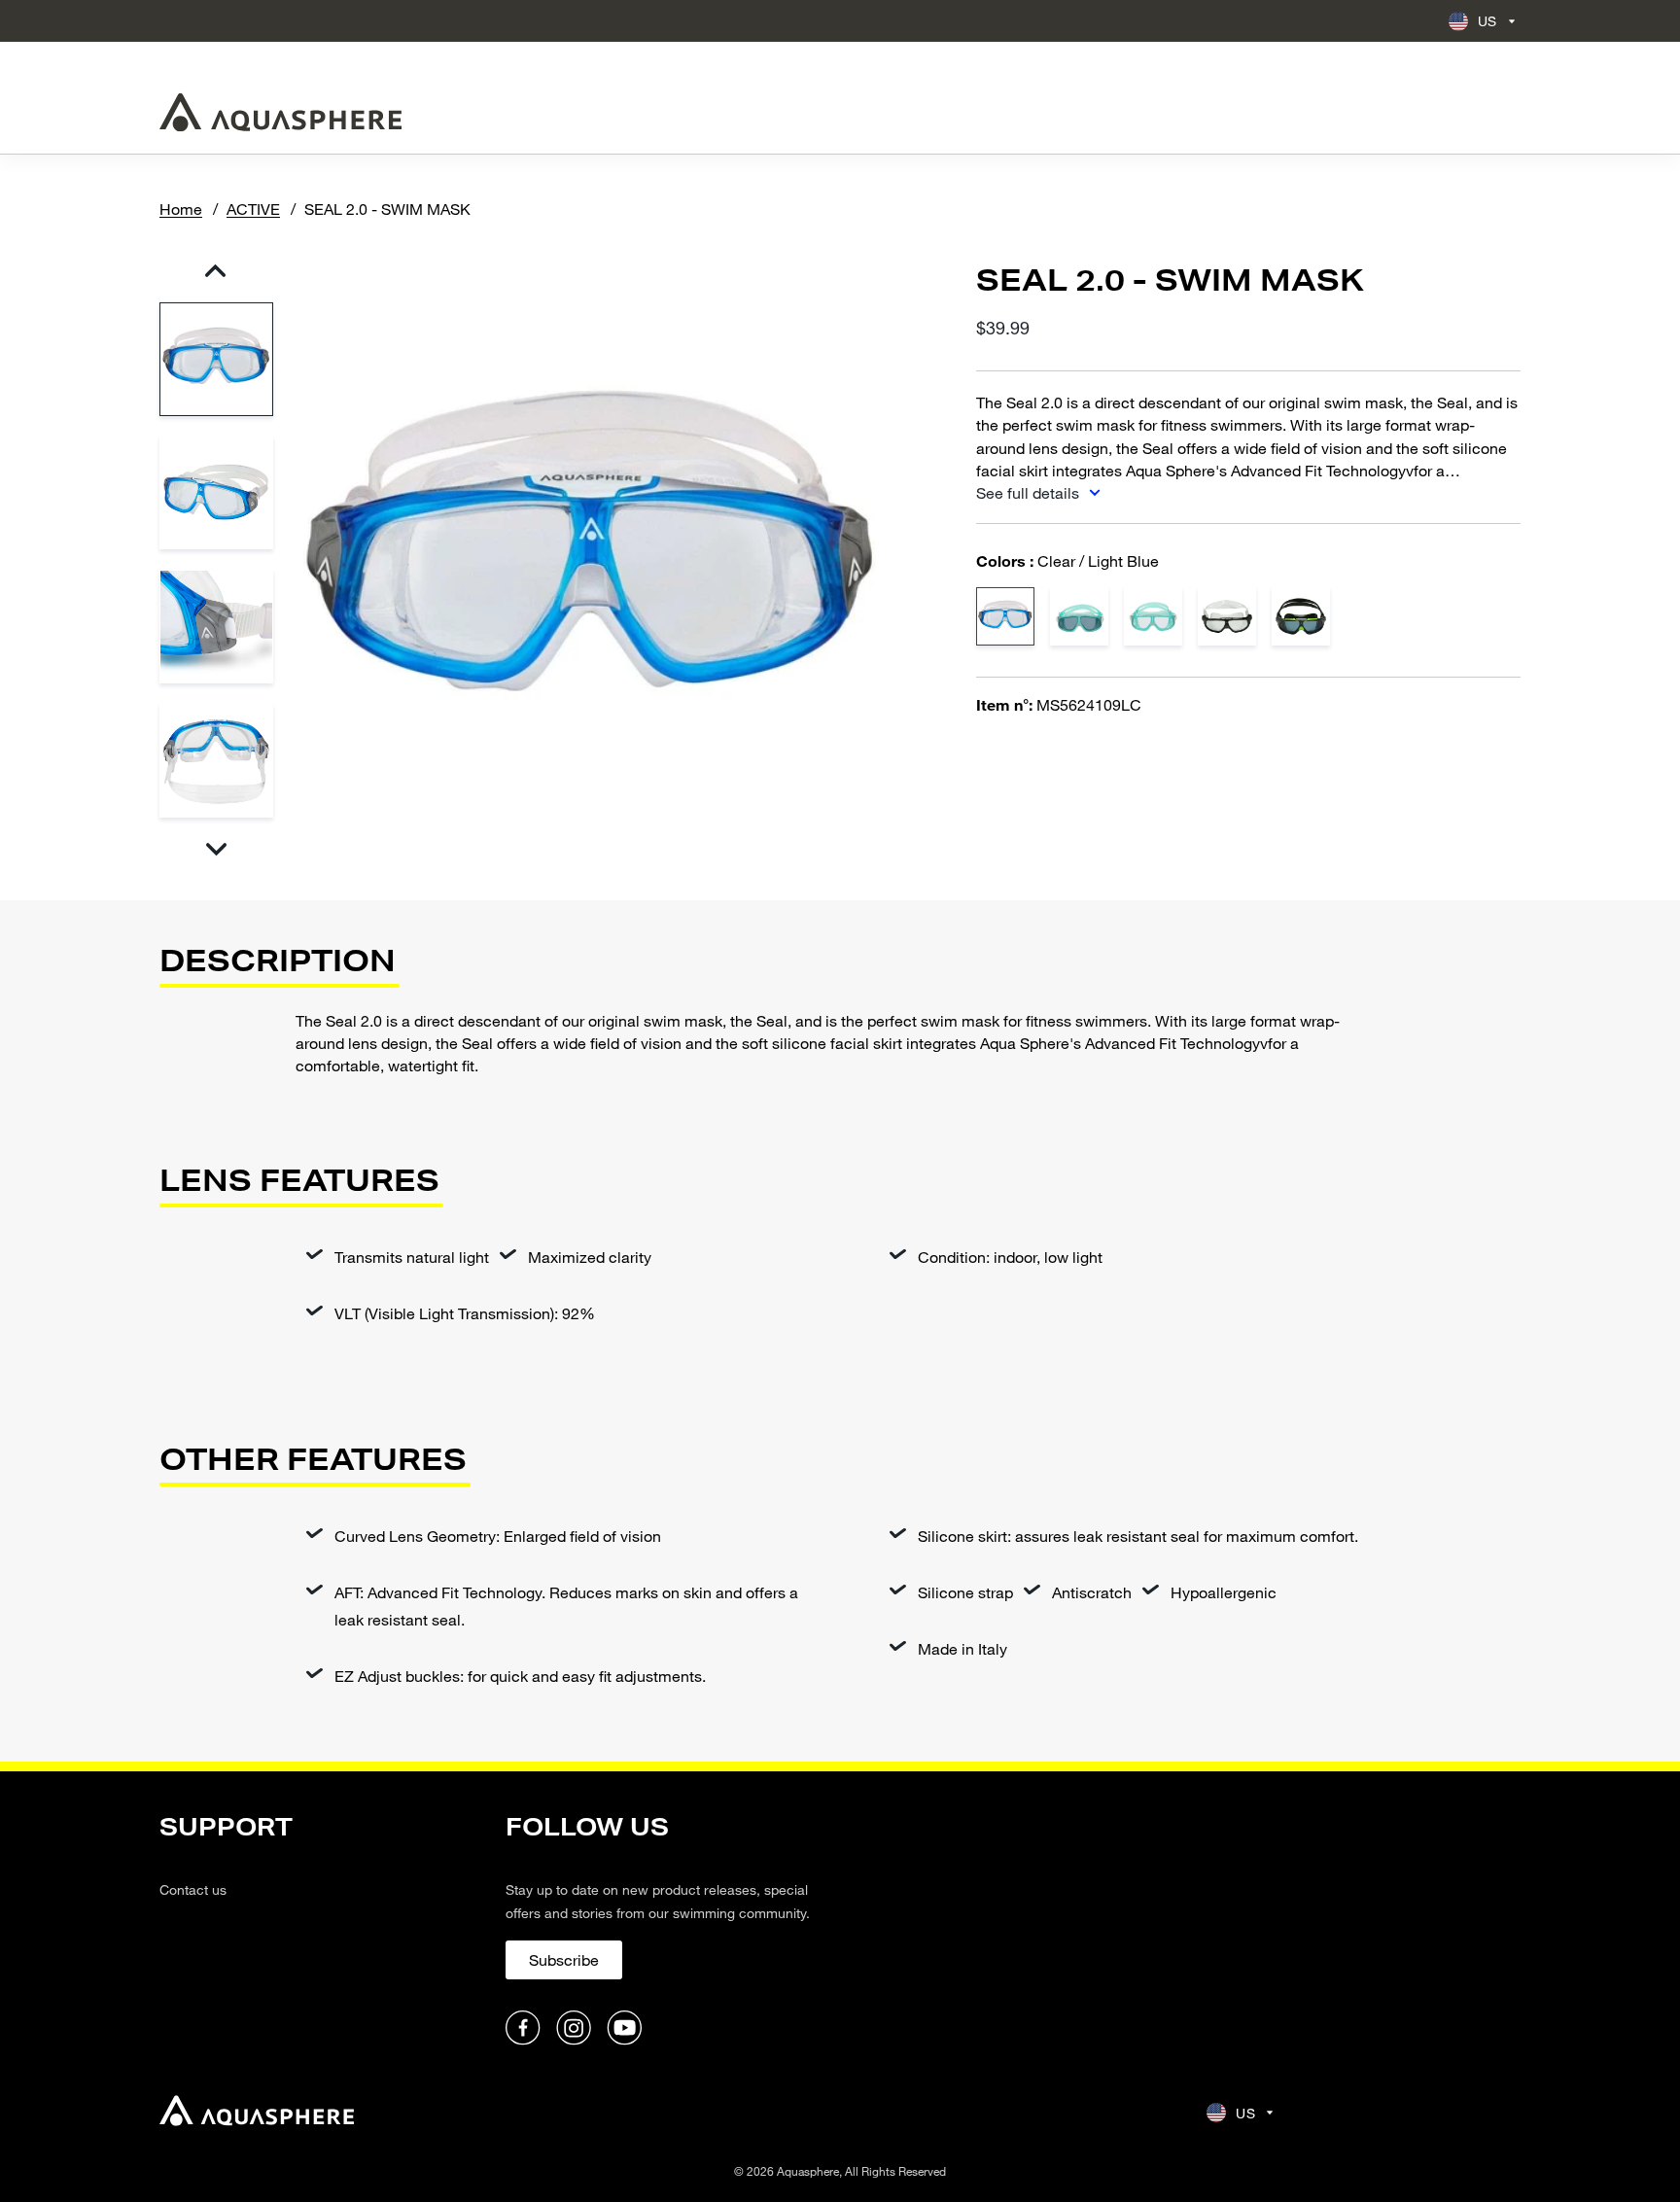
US (1487, 21)
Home (181, 209)
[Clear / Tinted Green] (1153, 616)
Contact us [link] (193, 1889)
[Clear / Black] (1227, 616)
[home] (257, 2113)
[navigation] (321, 1930)
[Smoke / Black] (1301, 616)
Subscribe (564, 1959)
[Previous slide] (215, 271)
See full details (1030, 492)
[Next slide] (215, 849)
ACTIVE (253, 209)
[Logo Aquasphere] (280, 112)
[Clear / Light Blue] (1005, 616)
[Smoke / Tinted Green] (1079, 616)
